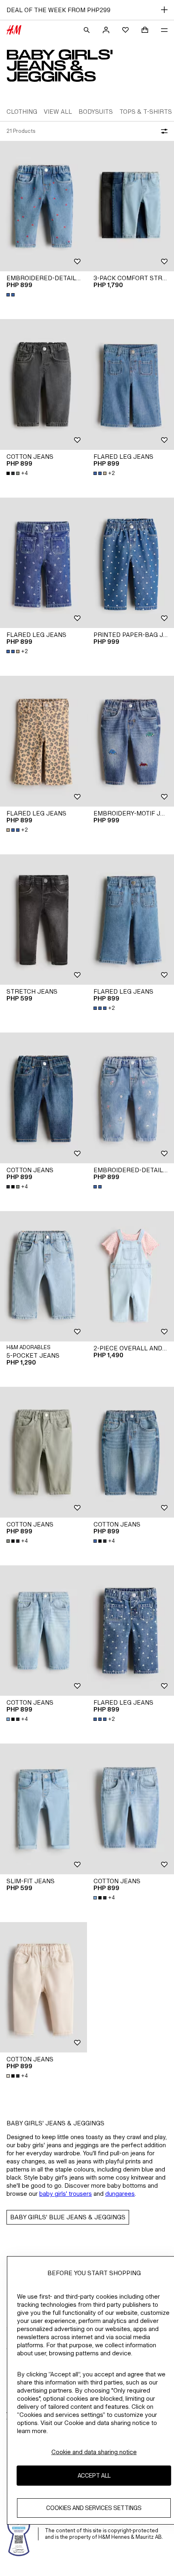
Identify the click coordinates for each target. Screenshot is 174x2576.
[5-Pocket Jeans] (43, 1276)
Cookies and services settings (94, 2508)
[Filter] (163, 131)
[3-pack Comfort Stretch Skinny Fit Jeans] (130, 206)
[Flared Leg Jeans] (130, 384)
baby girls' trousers (66, 2194)
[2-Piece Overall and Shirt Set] (130, 1276)
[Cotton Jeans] (43, 384)
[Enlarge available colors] (11, 295)
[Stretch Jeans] (43, 920)
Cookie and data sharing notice (94, 2452)
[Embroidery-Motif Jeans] (130, 741)
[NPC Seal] (19, 2534)
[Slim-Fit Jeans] (43, 1809)
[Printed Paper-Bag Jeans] (130, 563)
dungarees (120, 2194)
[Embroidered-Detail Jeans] (43, 206)
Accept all (94, 2475)
